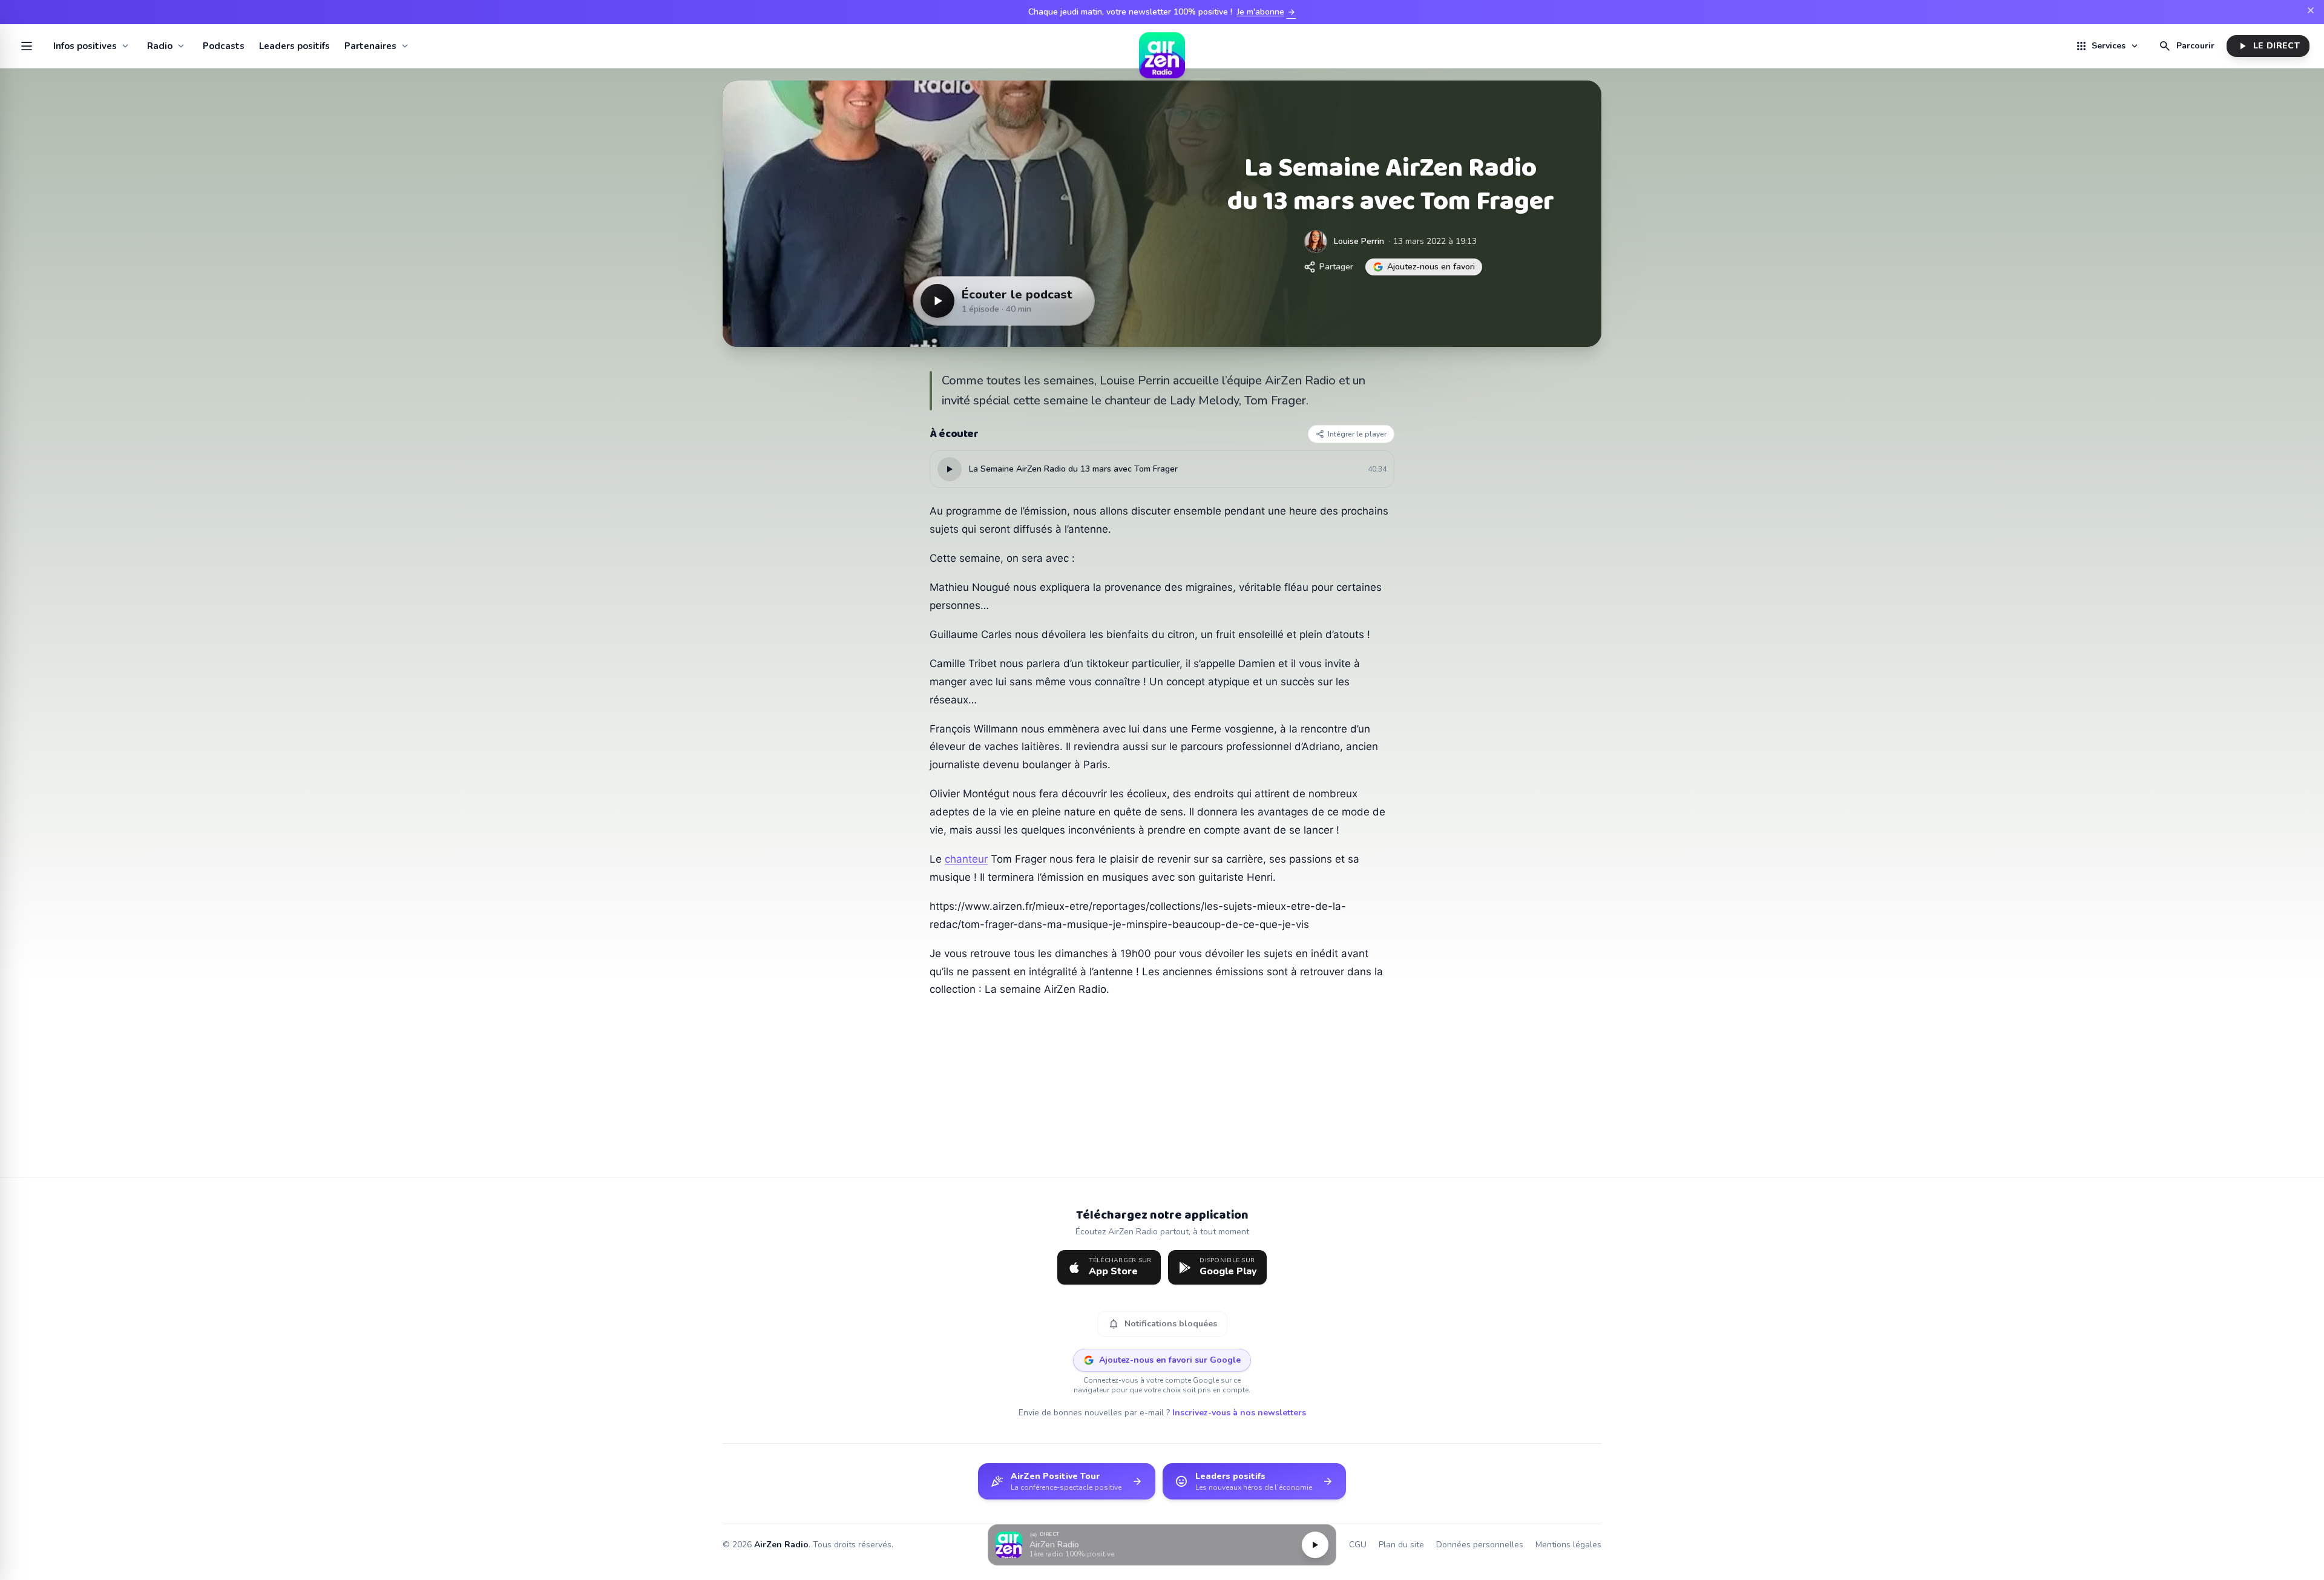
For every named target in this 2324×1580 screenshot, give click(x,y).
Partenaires (370, 46)
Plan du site (1401, 1545)
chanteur (966, 859)
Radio (160, 46)
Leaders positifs (294, 46)
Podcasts (224, 46)
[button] (1162, 1545)
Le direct (2268, 46)
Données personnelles (1480, 1545)
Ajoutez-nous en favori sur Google (1170, 1360)
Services (2107, 46)
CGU (1358, 1545)
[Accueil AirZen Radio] (1162, 46)
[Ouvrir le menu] (27, 46)
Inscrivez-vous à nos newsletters (1239, 1413)
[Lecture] (1315, 1545)
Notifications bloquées (1162, 1324)
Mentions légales (1568, 1545)
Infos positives (85, 46)
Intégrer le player (1357, 434)
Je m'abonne (1267, 12)
